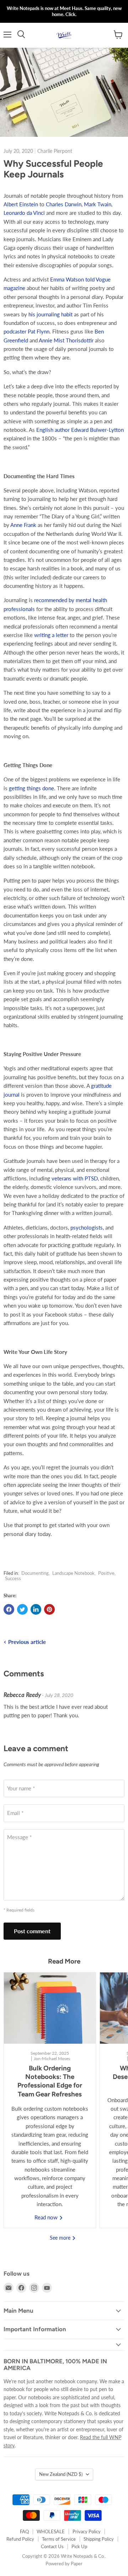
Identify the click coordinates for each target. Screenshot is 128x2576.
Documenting (35, 1573)
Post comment (32, 1931)
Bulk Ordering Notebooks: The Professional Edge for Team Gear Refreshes (50, 2081)
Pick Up (79, 2546)
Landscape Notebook (73, 1573)
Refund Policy (20, 2539)
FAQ (24, 2531)
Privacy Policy (87, 2531)
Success (13, 1578)
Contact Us (52, 2546)
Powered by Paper (64, 2564)
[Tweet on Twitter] (22, 1609)
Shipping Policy (99, 2539)
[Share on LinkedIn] (36, 1609)
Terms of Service (59, 2539)
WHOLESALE (51, 2531)
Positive (106, 1573)
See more (61, 2238)
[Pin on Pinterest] (49, 1609)
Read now (47, 2217)
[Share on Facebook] (9, 1609)
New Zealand (61, 2474)
